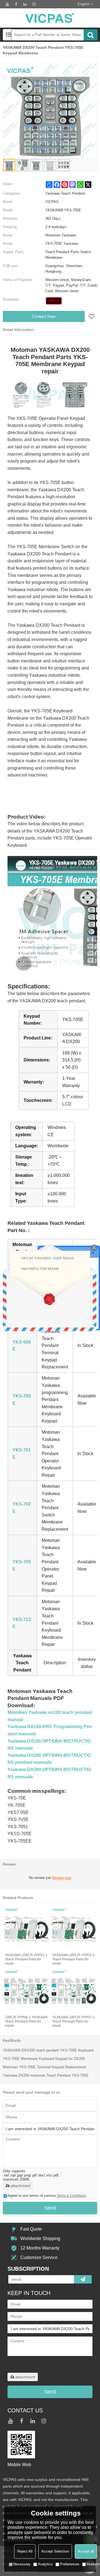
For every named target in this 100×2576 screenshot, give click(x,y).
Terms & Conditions (71, 2196)
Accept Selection (55, 2551)
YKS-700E (22, 1400)
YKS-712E (22, 1623)
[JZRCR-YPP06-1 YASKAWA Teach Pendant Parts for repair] (26, 1991)
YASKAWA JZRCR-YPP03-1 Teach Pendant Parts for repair (73, 1959)
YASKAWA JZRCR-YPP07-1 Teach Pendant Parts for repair (73, 2021)
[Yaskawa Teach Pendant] (54, 301)
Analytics (45, 2564)
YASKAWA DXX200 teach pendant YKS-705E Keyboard (48, 2050)
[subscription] (83, 2279)
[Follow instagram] (34, 4)
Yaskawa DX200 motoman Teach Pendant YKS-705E (46, 2075)
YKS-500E (22, 1346)
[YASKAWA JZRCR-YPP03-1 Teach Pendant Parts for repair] (73, 1929)
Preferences (70, 2564)
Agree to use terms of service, (47, 2196)
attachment (20, 2186)
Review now (62, 1878)
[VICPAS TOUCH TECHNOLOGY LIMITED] (50, 18)
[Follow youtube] (7, 4)
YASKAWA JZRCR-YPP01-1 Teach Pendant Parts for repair (26, 1959)
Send (50, 2208)
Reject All (25, 2551)
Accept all (86, 2551)
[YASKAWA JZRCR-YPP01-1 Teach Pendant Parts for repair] (26, 1929)
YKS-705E (22, 1565)
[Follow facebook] (16, 4)
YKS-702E (22, 1508)
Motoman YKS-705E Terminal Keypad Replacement (44, 2067)
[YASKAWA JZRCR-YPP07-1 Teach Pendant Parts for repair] (73, 1991)
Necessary (22, 2564)
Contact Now (44, 316)
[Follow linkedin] (25, 4)
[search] (91, 35)
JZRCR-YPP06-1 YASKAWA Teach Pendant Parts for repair (26, 2021)
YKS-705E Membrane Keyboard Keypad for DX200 (44, 2059)
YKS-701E (22, 1454)
